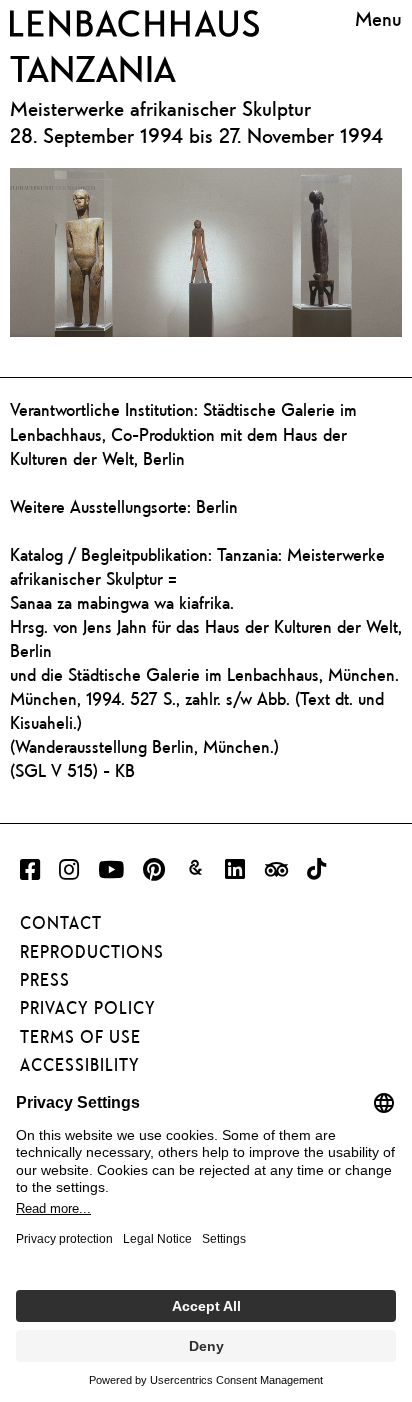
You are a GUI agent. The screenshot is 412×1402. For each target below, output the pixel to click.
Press (45, 980)
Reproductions (92, 952)
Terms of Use (80, 1037)
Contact (61, 923)
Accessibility (80, 1065)
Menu (378, 20)
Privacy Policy (88, 1008)
